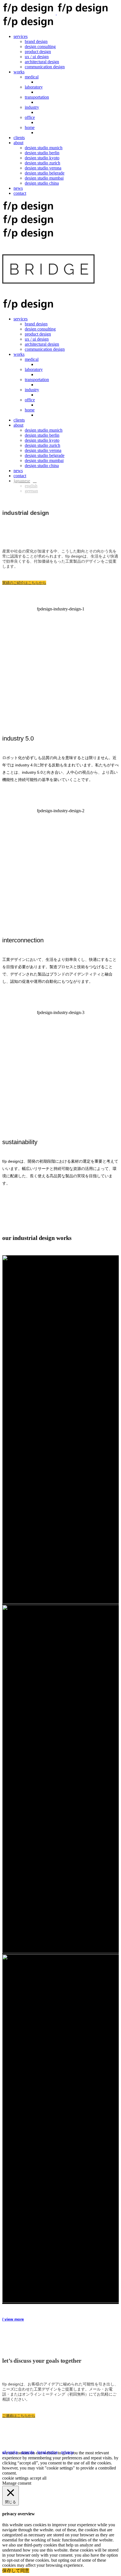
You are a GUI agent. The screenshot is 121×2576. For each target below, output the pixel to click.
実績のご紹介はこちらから (24, 583)
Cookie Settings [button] (15, 2478)
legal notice (48, 2452)
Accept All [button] (38, 2478)
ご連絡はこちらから (19, 2416)
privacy (67, 2452)
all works (10, 2452)
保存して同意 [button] (16, 2571)
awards (28, 2452)
